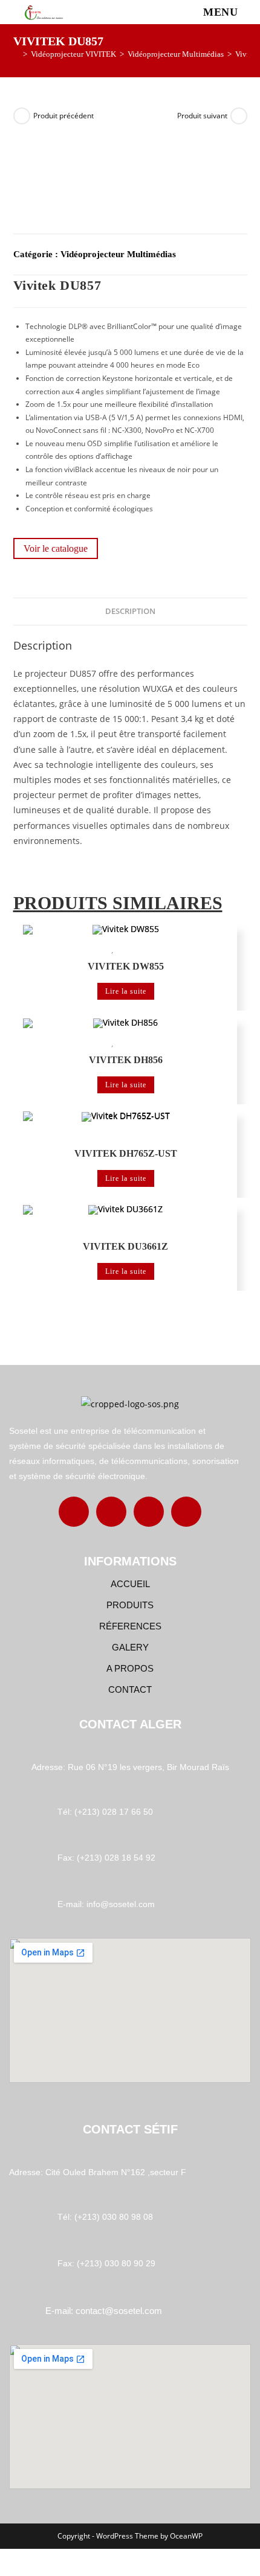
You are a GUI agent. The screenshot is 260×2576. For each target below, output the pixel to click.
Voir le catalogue (56, 548)
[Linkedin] (149, 1512)
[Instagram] (111, 1512)
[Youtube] (186, 1512)
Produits (130, 1605)
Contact (130, 1689)
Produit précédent (63, 116)
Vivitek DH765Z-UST (126, 1153)
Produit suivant (202, 116)
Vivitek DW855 (126, 966)
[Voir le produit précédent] (22, 116)
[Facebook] (74, 1512)
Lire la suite (126, 991)
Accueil (130, 1584)
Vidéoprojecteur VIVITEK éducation (170, 950)
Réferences (130, 1626)
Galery (130, 1647)
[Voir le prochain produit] (239, 116)
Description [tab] (130, 611)
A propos (130, 1668)
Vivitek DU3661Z (125, 1246)
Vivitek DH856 (126, 1060)
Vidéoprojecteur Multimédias (118, 254)
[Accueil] (16, 54)
